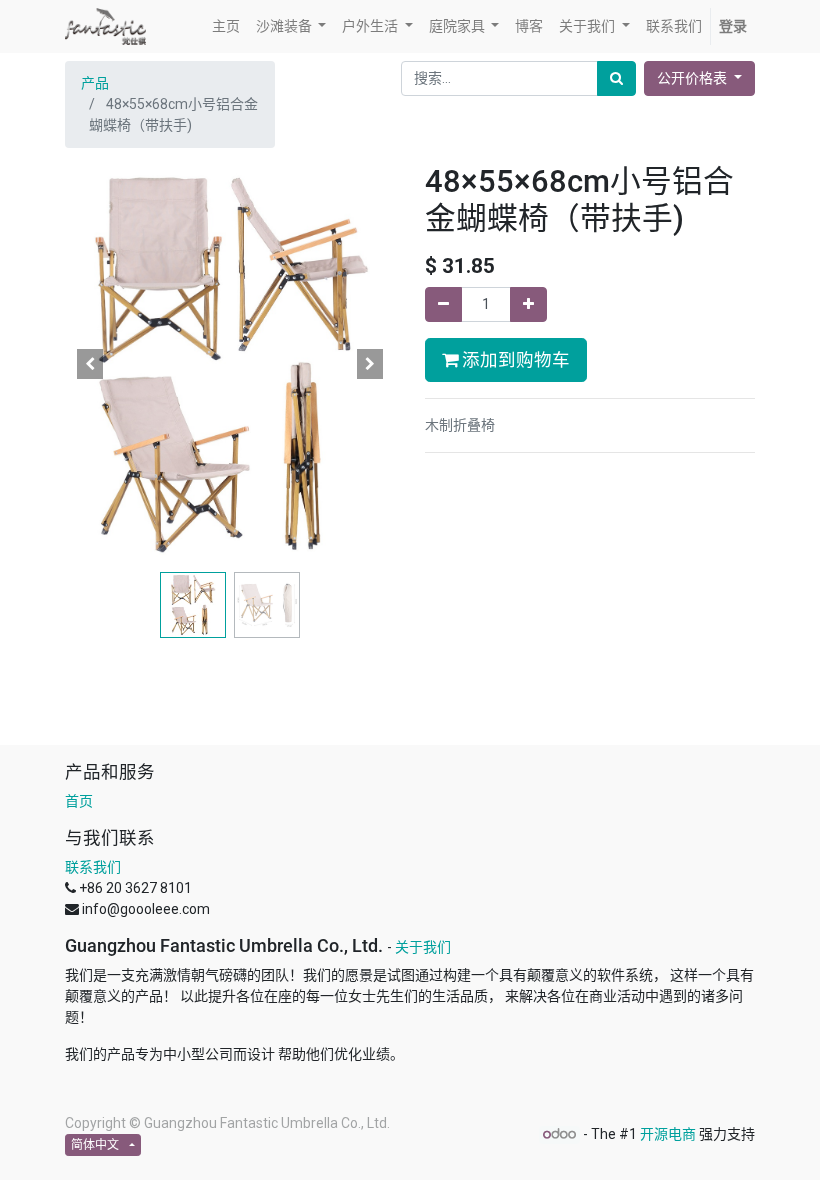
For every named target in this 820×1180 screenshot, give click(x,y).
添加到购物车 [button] (514, 360)
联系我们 (93, 867)
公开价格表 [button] (693, 78)
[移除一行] (443, 304)
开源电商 (668, 1134)
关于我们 (423, 947)
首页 (79, 801)
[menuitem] (226, 26)
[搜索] (616, 78)
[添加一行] (528, 304)
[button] (90, 364)
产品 (95, 83)
